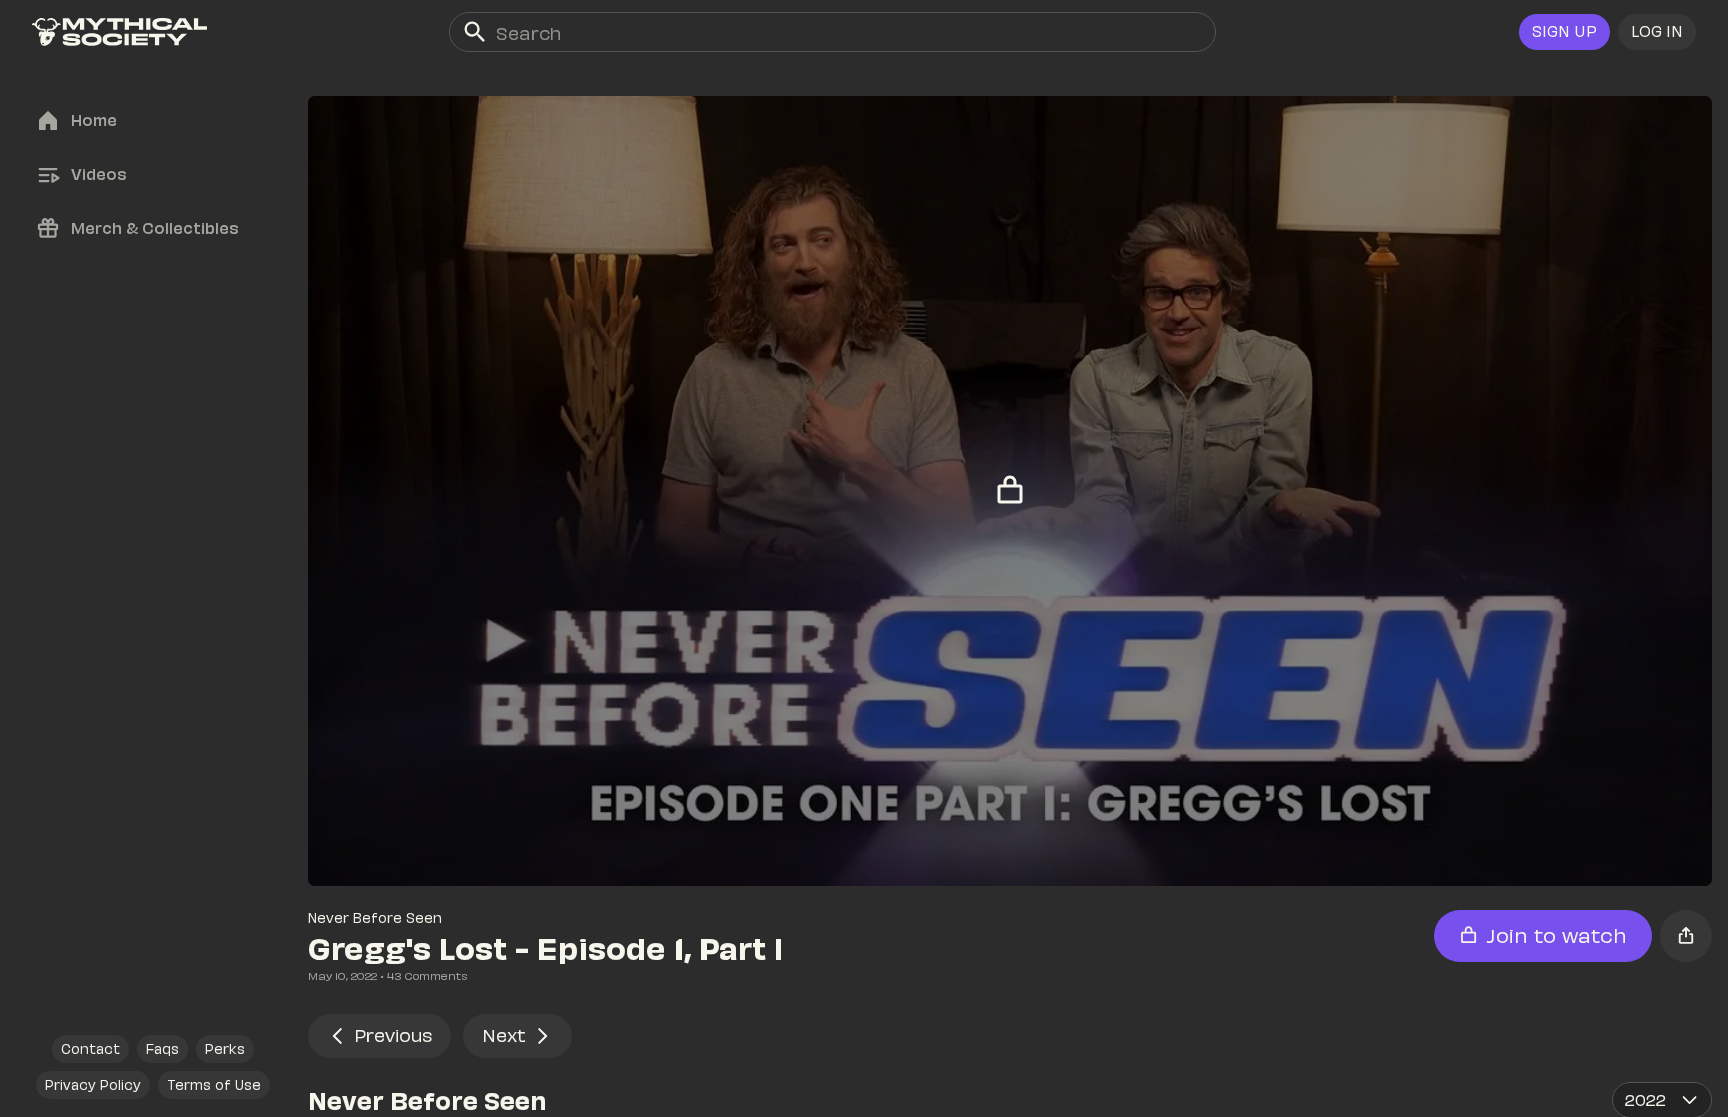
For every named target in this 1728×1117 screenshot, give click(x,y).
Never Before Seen (375, 917)
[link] (119, 32)
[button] (1657, 32)
